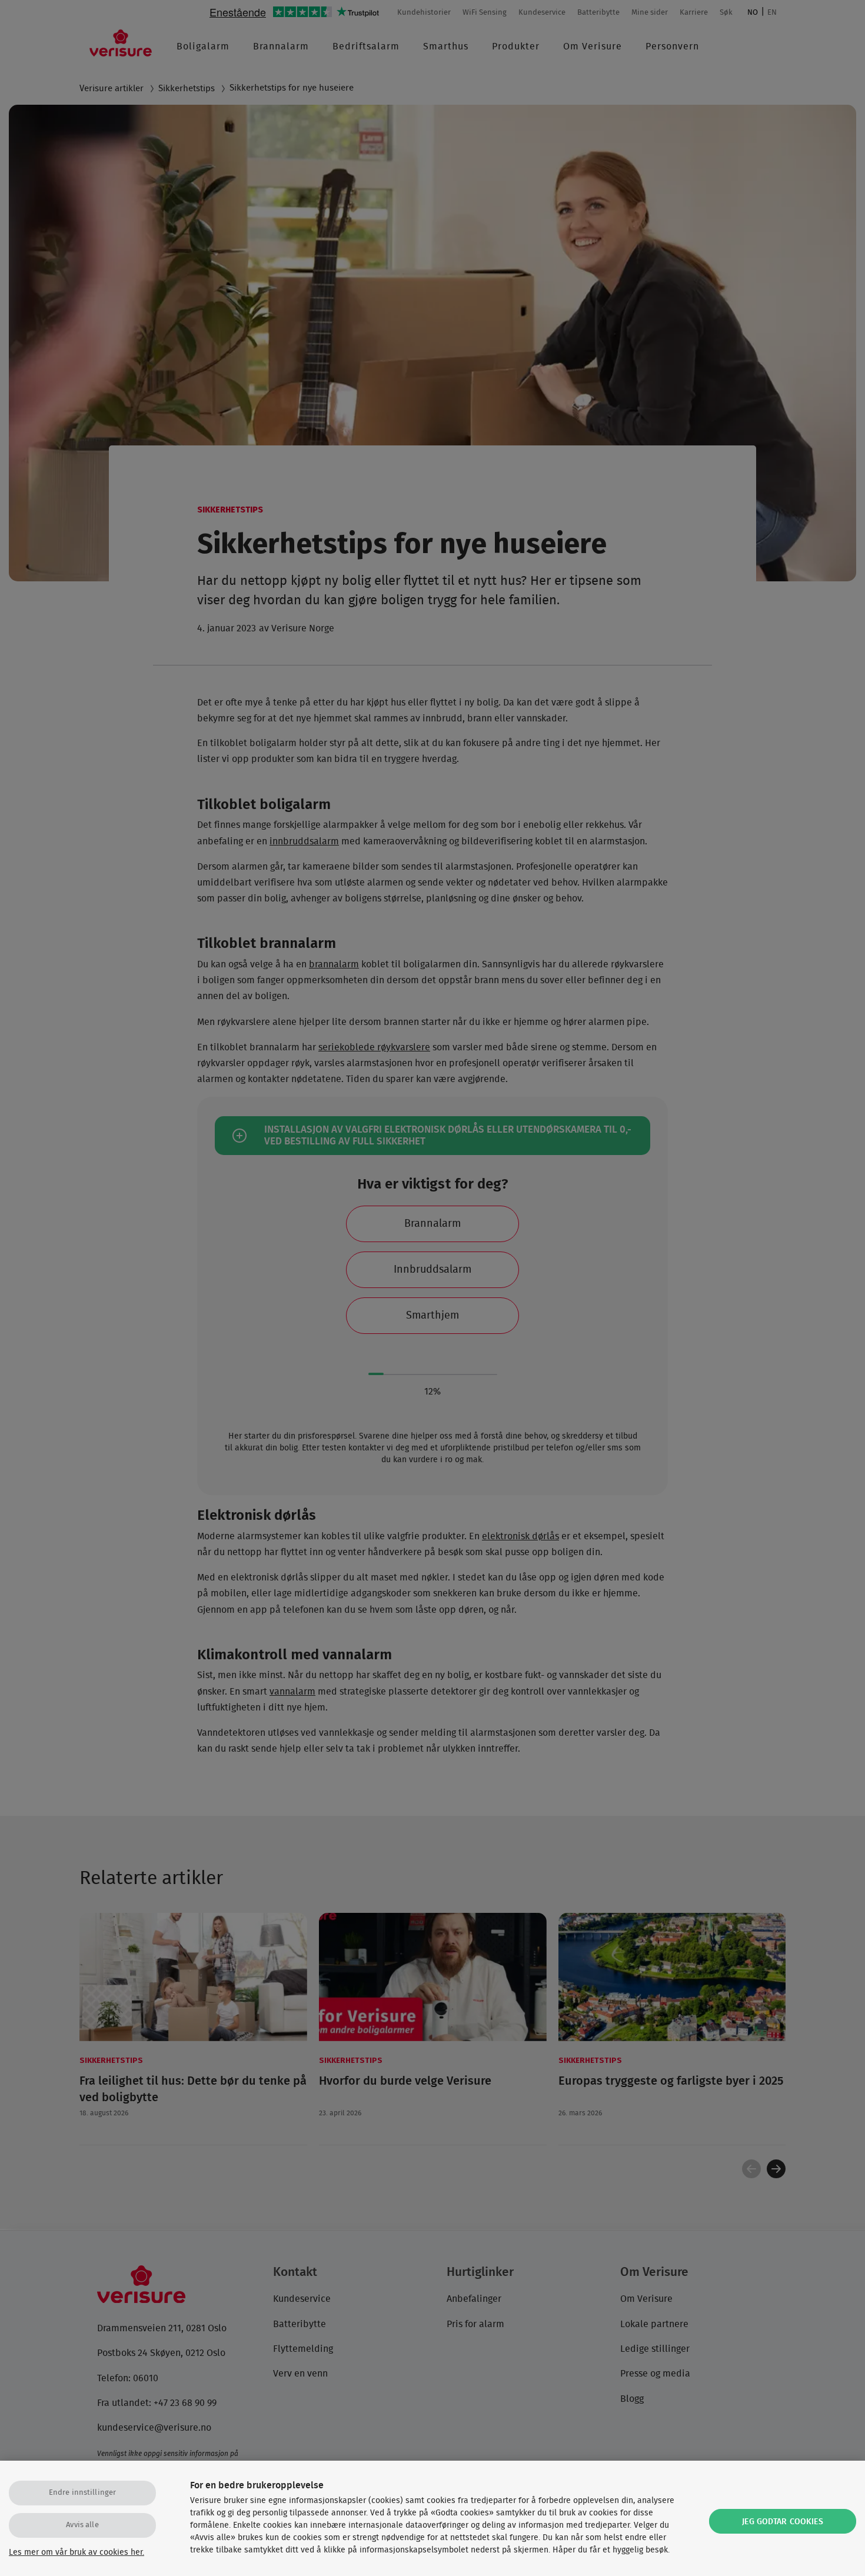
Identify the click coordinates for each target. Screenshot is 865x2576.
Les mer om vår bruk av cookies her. (76, 2552)
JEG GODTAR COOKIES (783, 2522)
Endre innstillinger (82, 2493)
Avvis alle (82, 2525)
